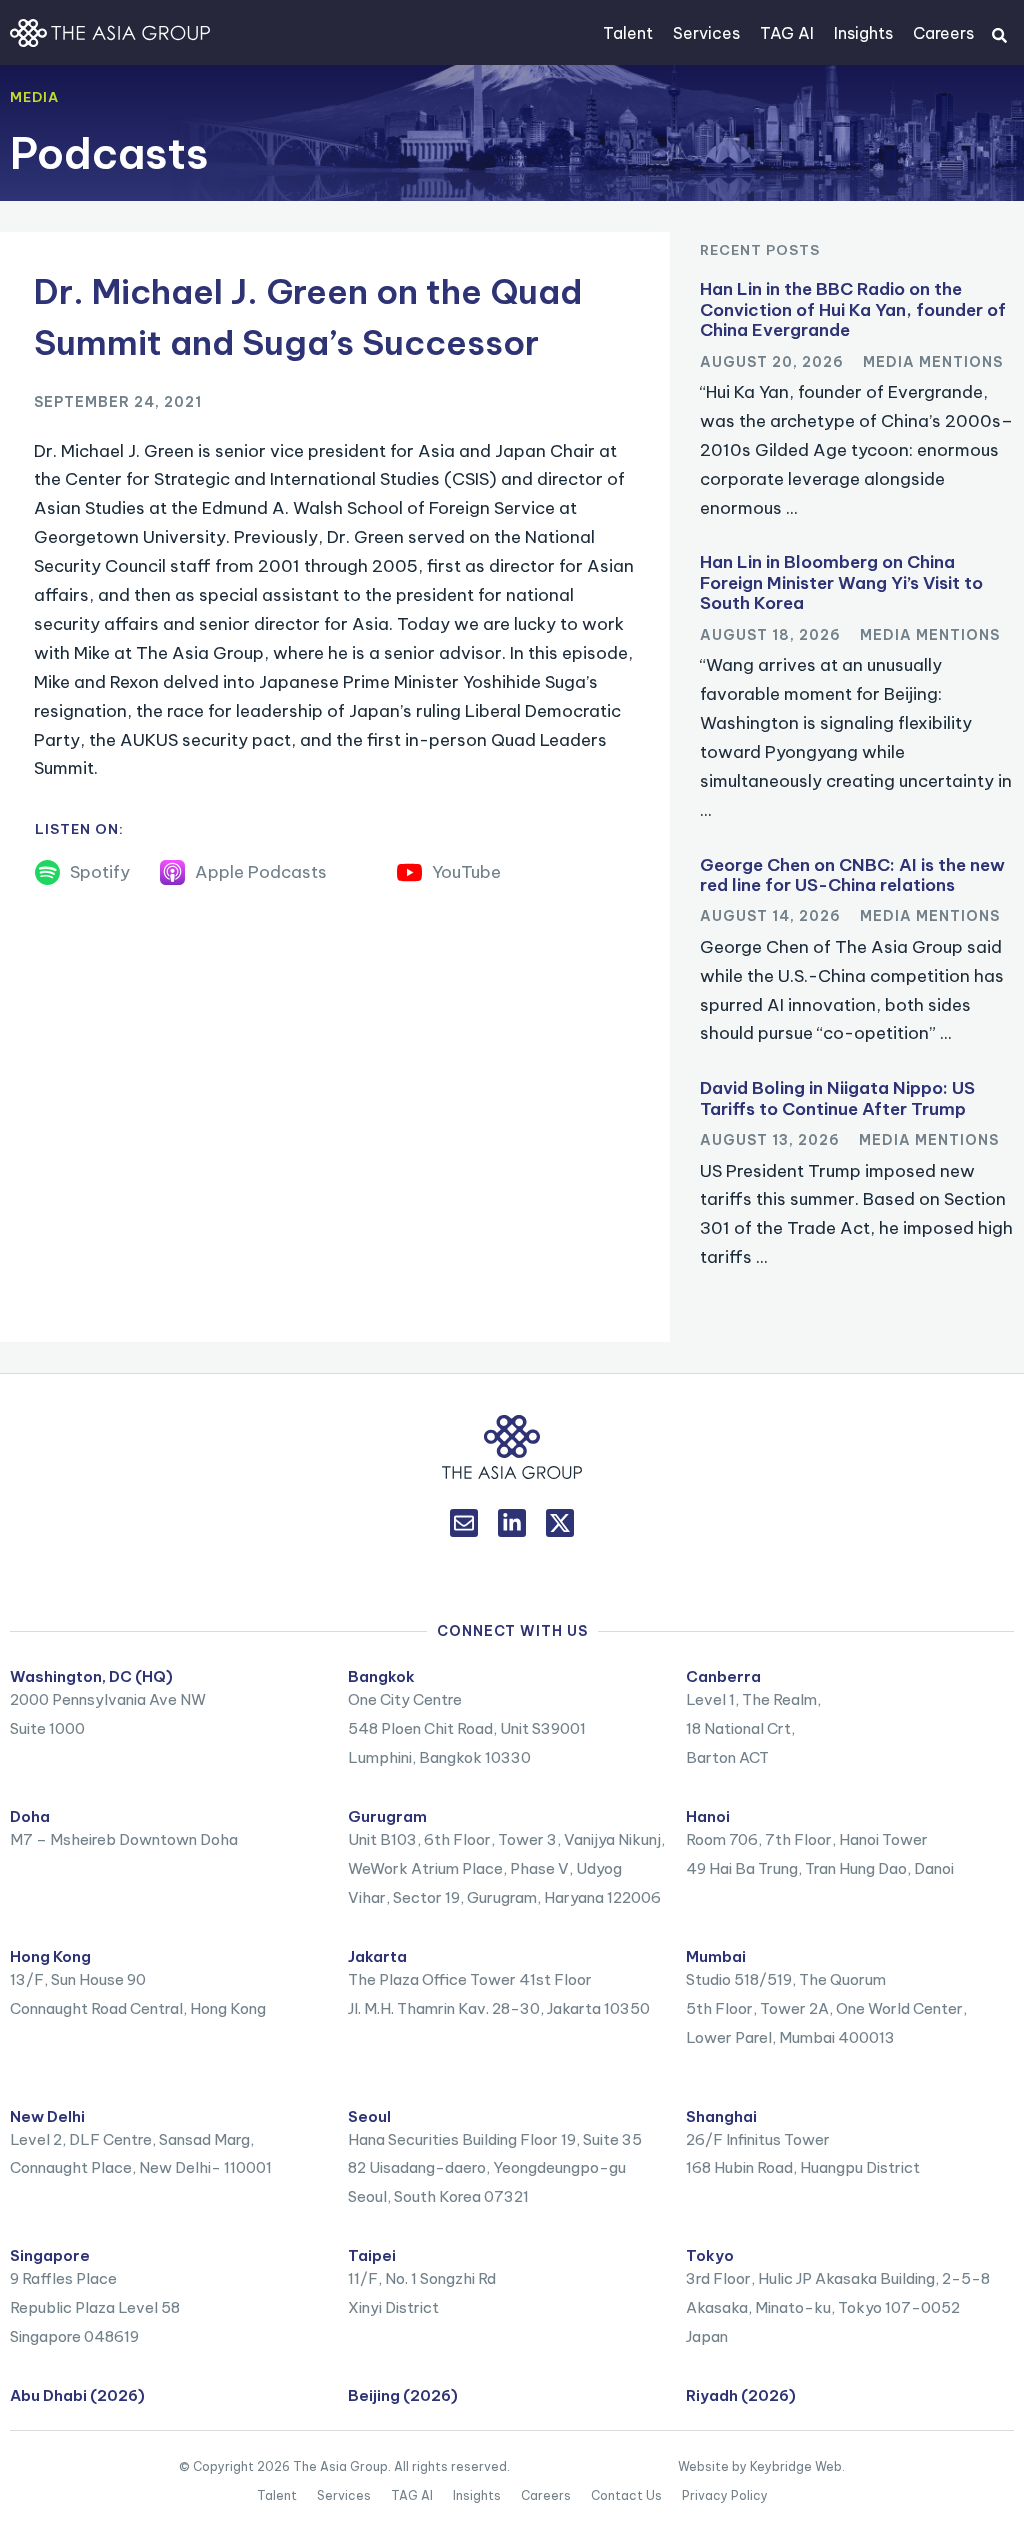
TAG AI (787, 33)
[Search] (999, 35)
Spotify (100, 872)
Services (706, 33)
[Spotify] (47, 872)
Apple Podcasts (261, 872)
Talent (628, 33)
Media (34, 97)
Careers (943, 33)
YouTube (466, 872)
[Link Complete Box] (857, 405)
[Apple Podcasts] (172, 872)
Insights (863, 33)
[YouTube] (409, 872)
